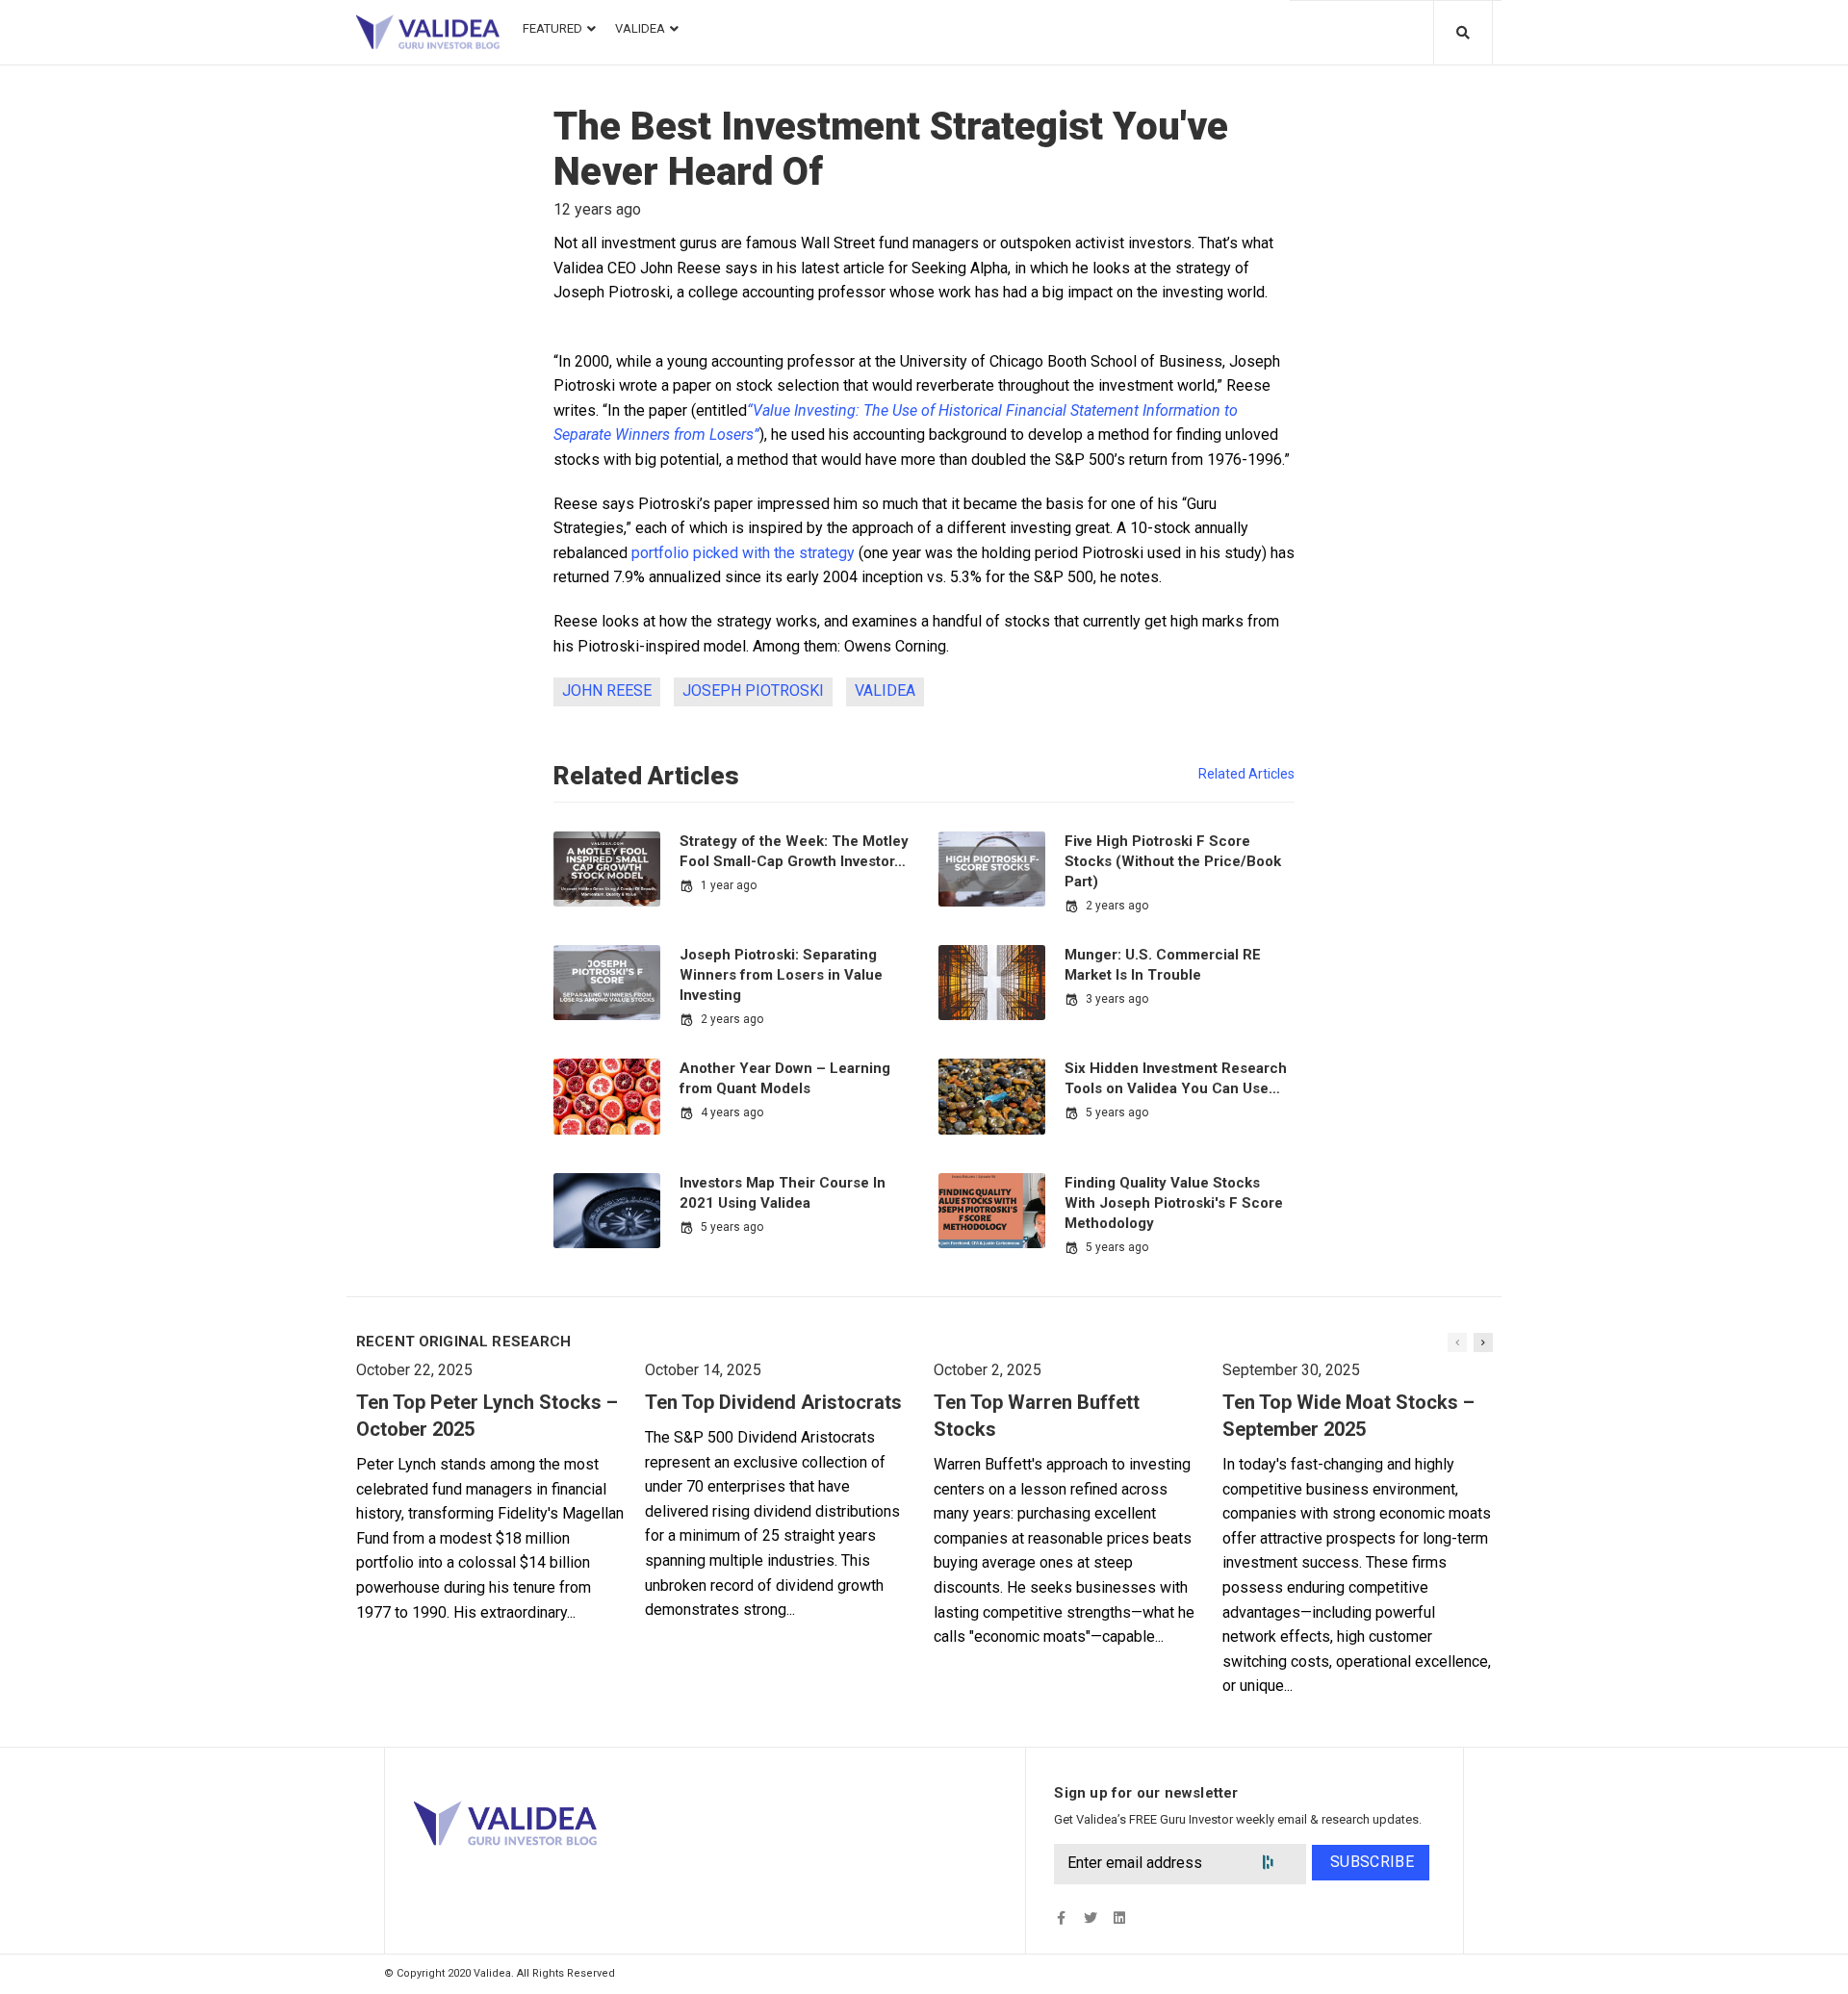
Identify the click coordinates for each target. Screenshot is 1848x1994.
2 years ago (1117, 906)
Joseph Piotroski (753, 690)
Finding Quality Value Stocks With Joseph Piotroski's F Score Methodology (1174, 1203)
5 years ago (1117, 1112)
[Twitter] (1090, 1918)
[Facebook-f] (1061, 1918)
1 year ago (729, 885)
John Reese (607, 690)
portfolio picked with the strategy (743, 553)
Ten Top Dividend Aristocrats (773, 1402)
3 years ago (1117, 999)
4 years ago (732, 1112)
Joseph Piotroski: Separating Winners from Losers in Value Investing (781, 975)
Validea (885, 690)
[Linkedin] (1119, 1918)
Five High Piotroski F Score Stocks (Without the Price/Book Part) (1173, 861)
